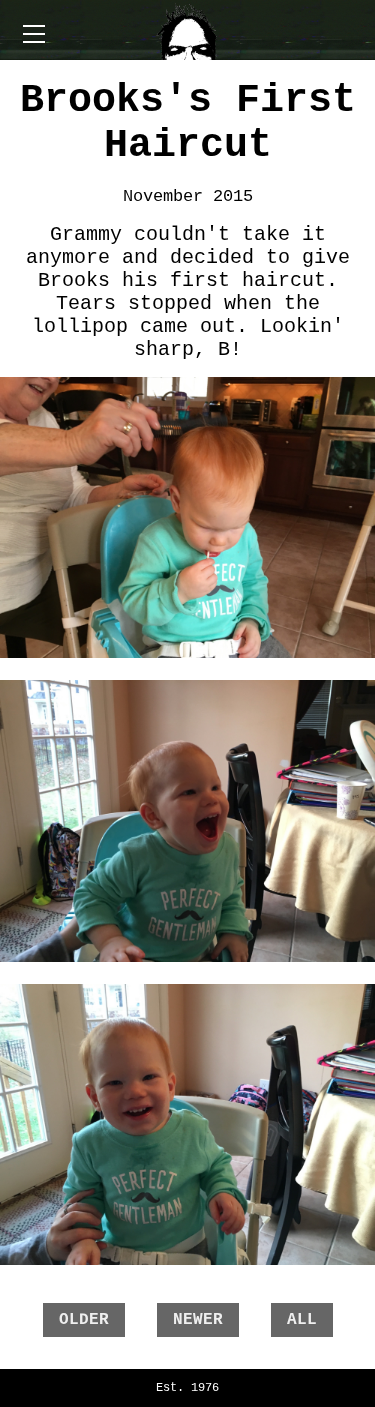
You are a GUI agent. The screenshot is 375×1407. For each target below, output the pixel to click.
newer (198, 1320)
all (302, 1320)
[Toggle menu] (188, 30)
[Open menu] (34, 34)
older (84, 1320)
